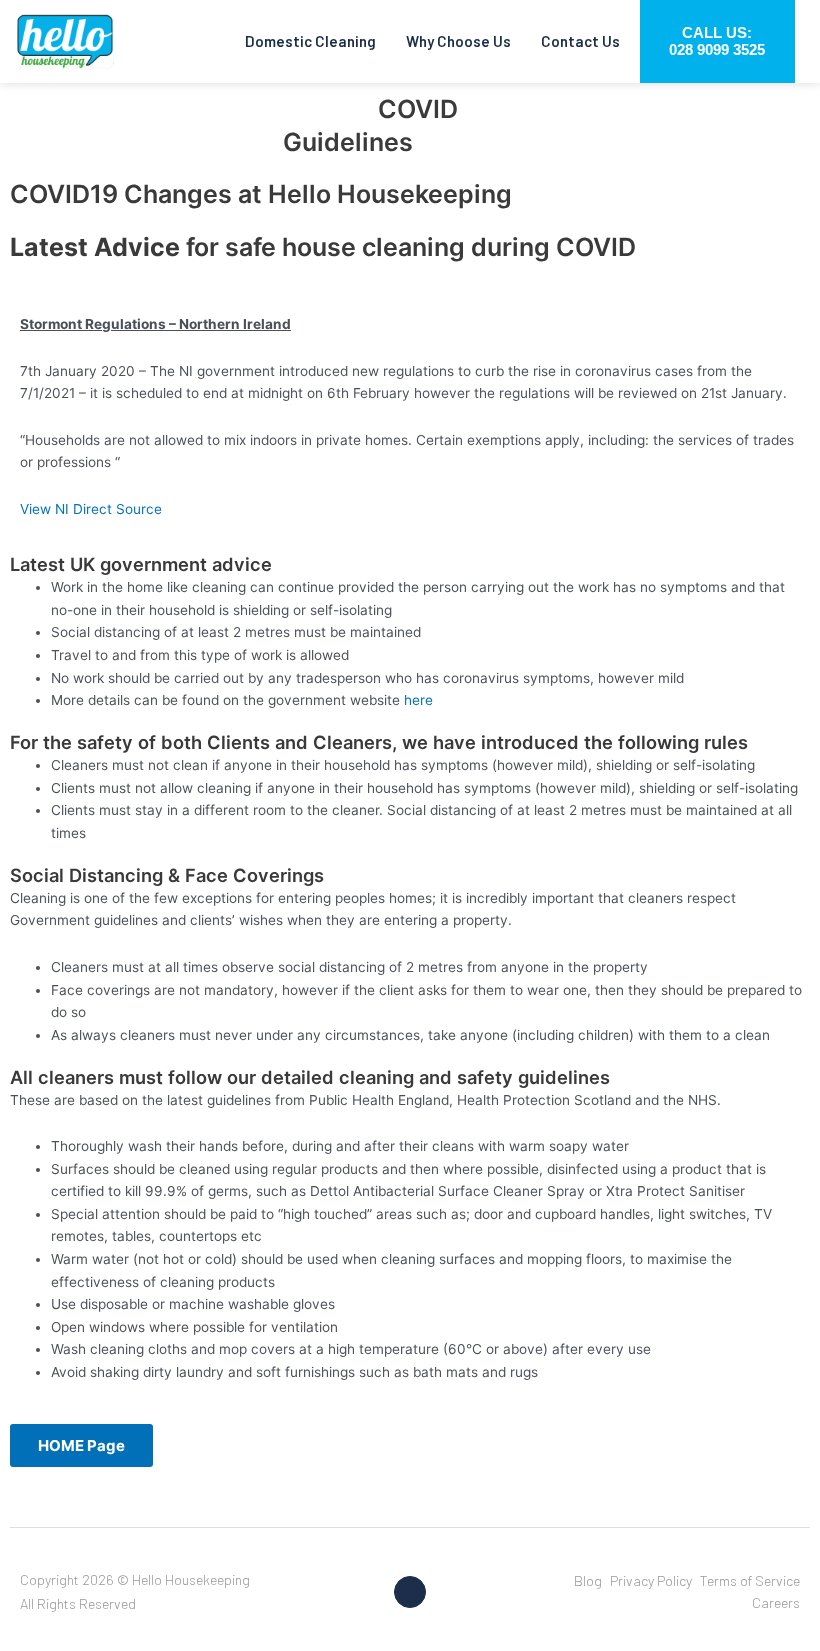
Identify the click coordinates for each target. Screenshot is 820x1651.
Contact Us (580, 41)
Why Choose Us (458, 41)
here (418, 700)
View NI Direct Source (91, 509)
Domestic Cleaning (310, 41)
